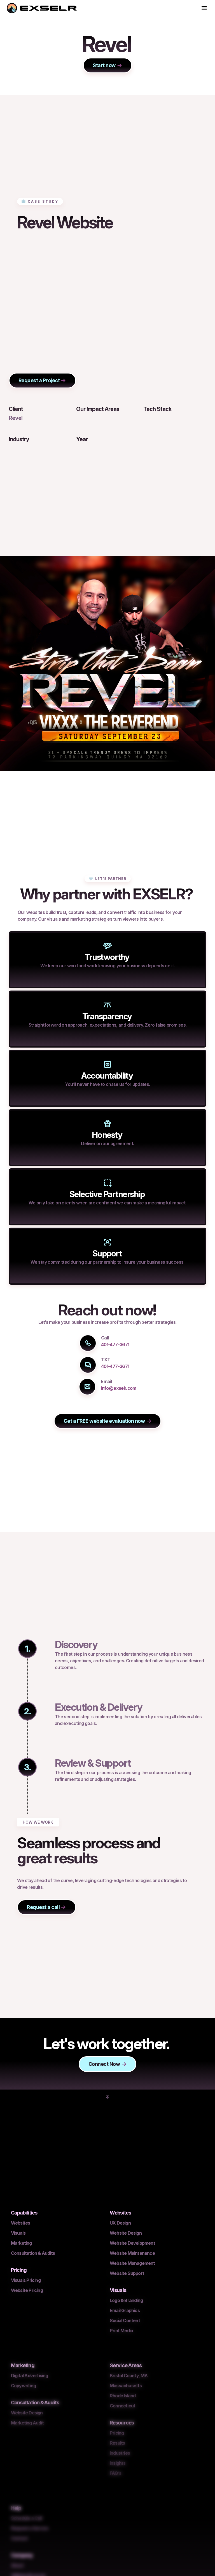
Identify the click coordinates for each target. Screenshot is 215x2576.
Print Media (121, 2331)
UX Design (120, 2223)
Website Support (127, 2273)
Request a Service (30, 2528)
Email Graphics (125, 2310)
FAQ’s (115, 2473)
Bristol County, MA (129, 2376)
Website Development (132, 2243)
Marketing (21, 2243)
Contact (19, 2538)
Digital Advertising (30, 2376)
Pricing (117, 2433)
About (17, 2565)
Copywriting (23, 2386)
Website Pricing (27, 2290)
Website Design (126, 2233)
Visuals (18, 2233)
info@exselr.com (118, 1388)
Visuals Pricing (26, 2280)
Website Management (132, 2263)
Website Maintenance (132, 2253)
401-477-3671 (115, 1344)
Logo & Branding (126, 2300)
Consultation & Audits (33, 2253)
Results (117, 2443)
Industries (120, 2453)
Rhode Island (123, 2396)
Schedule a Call (26, 2518)
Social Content (125, 2320)
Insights (118, 2463)
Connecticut (122, 2406)
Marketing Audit (27, 2423)
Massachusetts (126, 2386)
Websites (21, 2223)
